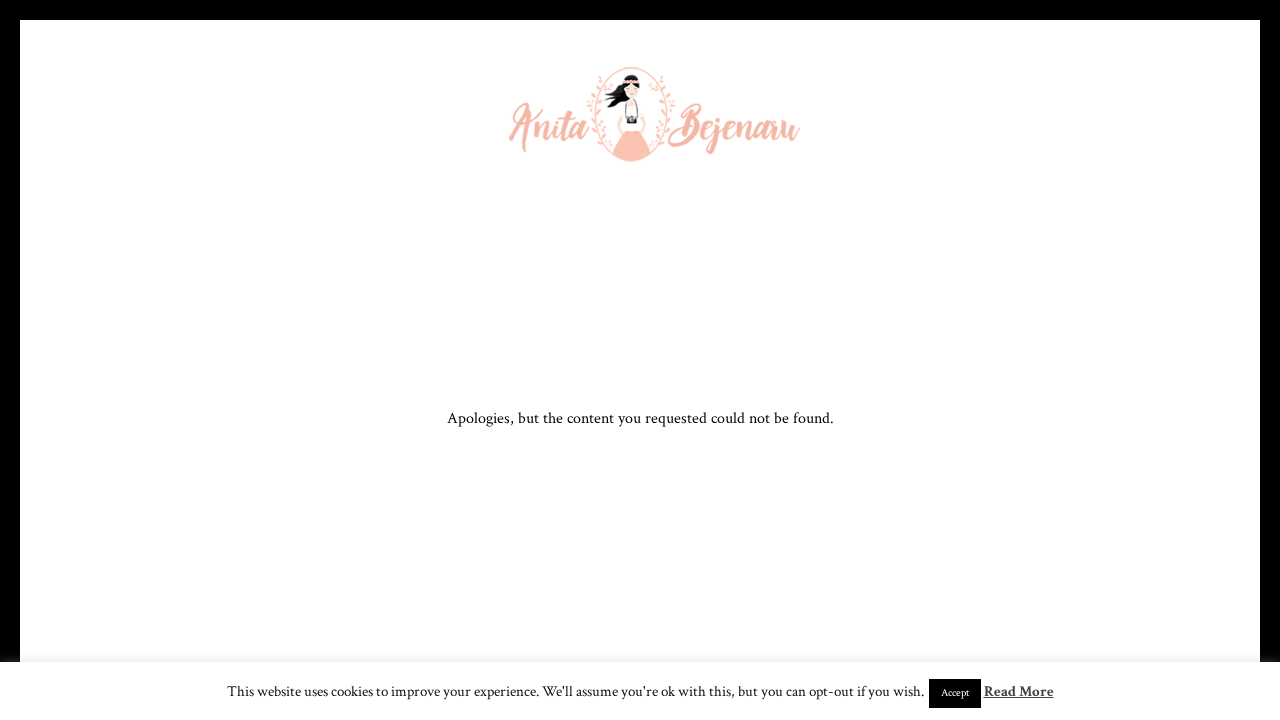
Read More (1019, 691)
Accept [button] (955, 693)
